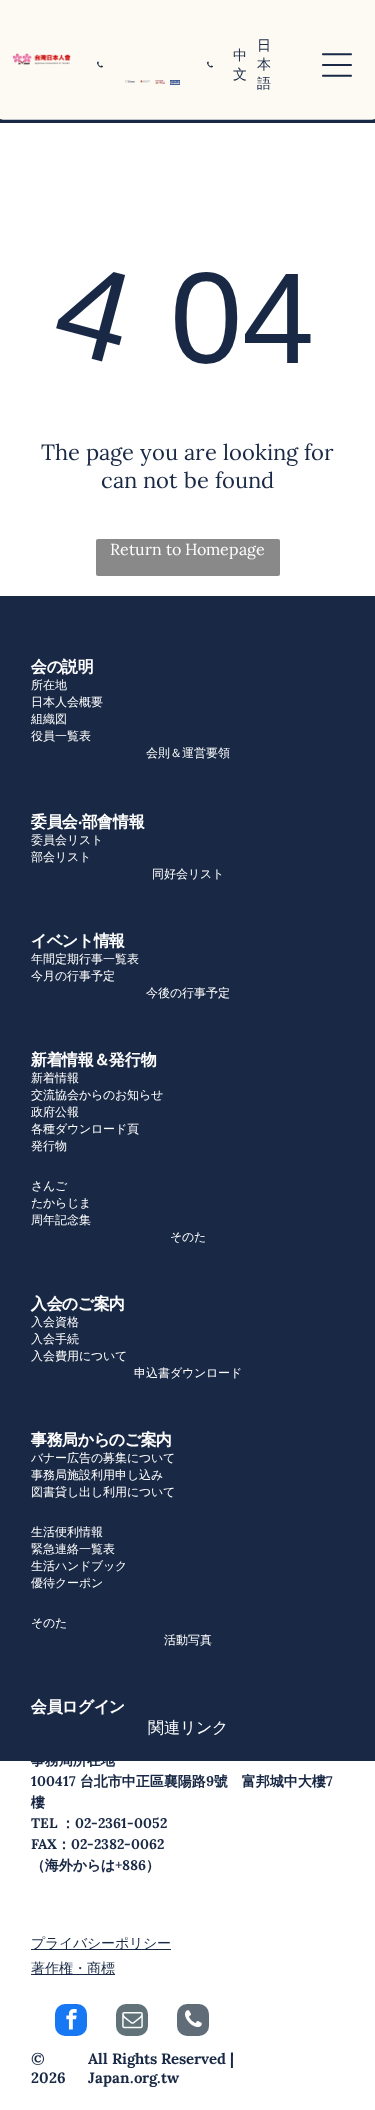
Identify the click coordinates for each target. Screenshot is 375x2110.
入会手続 (55, 1338)
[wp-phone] (100, 77)
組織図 (49, 718)
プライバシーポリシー (101, 1943)
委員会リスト (67, 839)
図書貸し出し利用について (103, 1491)
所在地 (49, 684)
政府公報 (55, 1111)
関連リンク (188, 1727)
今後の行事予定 (188, 992)
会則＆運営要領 (188, 752)
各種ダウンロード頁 (85, 1128)
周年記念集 (61, 1219)
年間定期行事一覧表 (85, 958)
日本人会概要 (67, 701)
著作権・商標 (73, 1968)
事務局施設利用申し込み (97, 1474)
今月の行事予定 (73, 975)
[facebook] (71, 2022)
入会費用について (79, 1355)
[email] (132, 2022)
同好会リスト (188, 873)
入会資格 (55, 1321)
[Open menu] (337, 65)
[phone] (193, 2022)
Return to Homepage (187, 549)
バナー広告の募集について (103, 1457)
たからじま (61, 1202)
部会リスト (61, 856)
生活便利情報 (67, 1531)
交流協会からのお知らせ (97, 1094)
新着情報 (55, 1077)
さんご (49, 1185)
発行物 (49, 1145)
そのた (188, 1236)
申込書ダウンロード (188, 1372)
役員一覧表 (61, 735)
